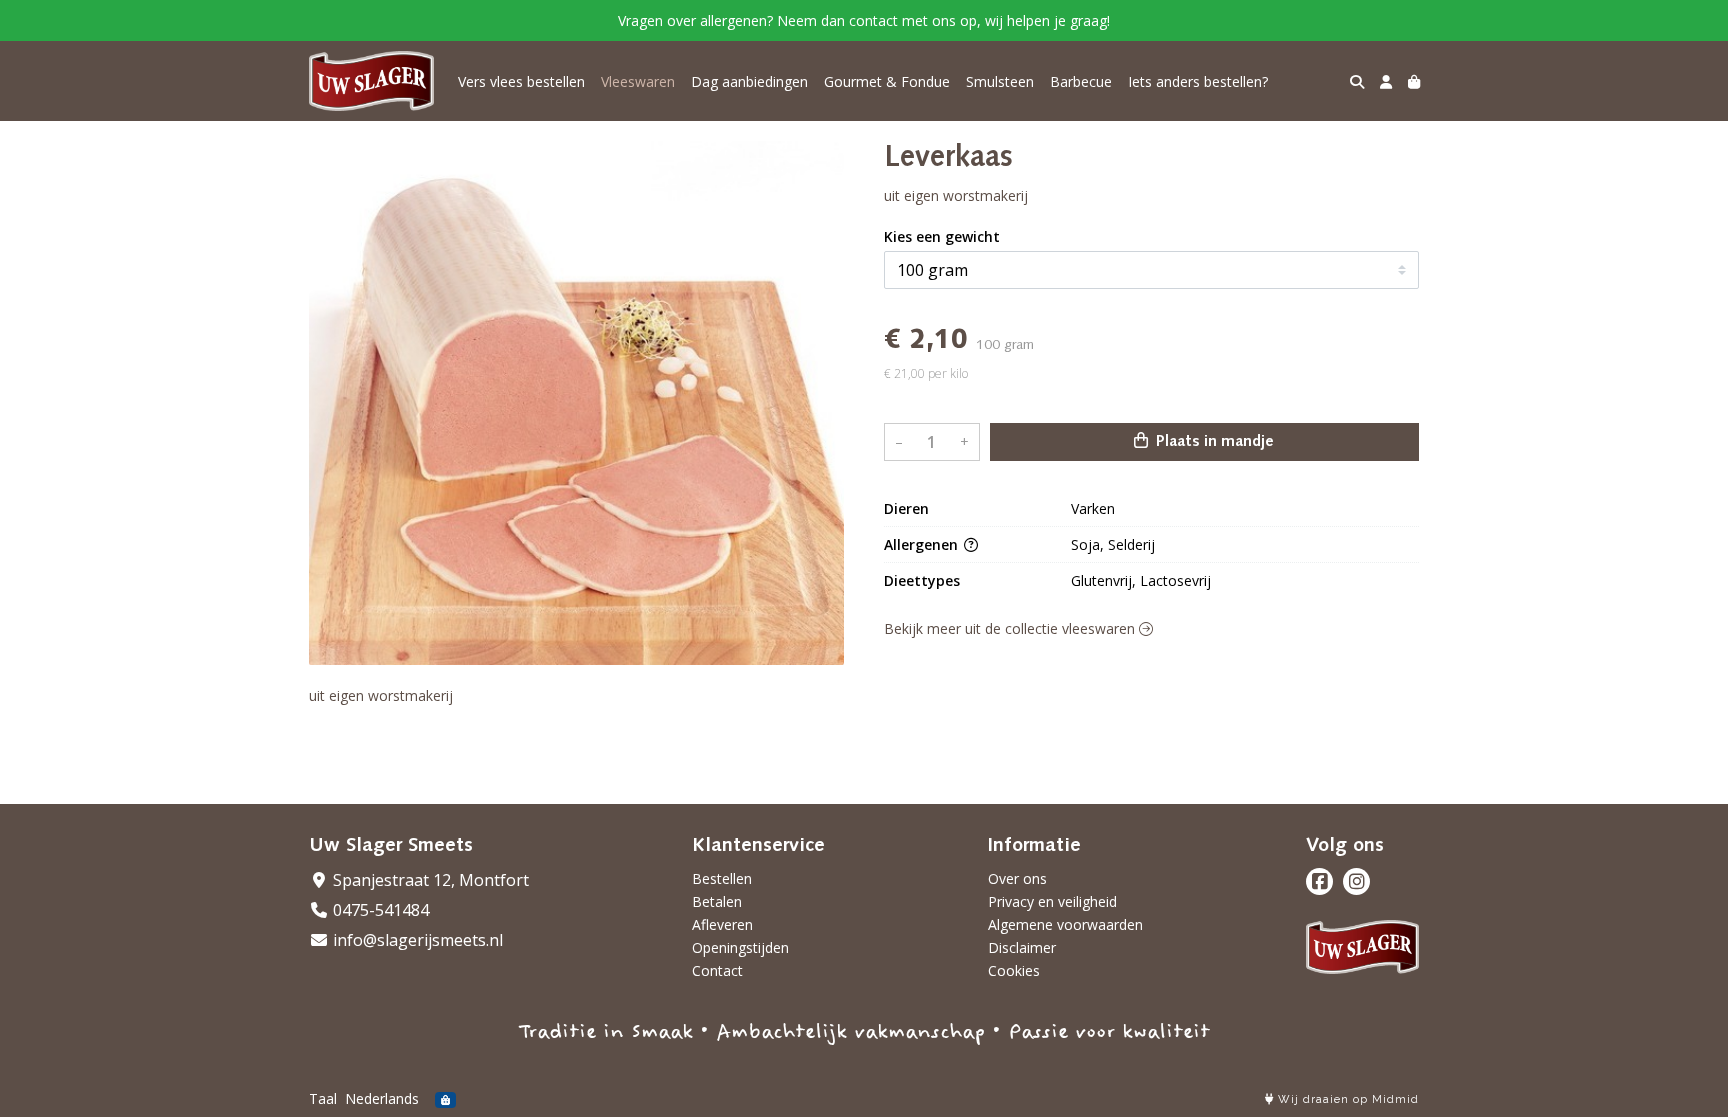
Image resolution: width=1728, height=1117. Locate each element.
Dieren (906, 508)
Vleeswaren (638, 81)
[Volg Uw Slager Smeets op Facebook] (1319, 881)
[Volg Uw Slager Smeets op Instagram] (1356, 881)
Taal (323, 1098)
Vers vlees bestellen (521, 81)
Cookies (1014, 970)
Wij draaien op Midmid (1346, 1099)
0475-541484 (379, 910)
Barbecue (1081, 81)
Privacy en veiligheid (1052, 901)
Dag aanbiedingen (749, 81)
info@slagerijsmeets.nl (416, 940)
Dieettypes (922, 580)
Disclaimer (1022, 947)
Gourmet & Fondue (887, 81)
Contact (717, 970)
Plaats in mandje (1213, 442)
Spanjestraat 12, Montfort (429, 880)
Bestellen (722, 878)
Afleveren (722, 924)
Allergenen (923, 544)
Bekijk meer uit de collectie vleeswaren (1011, 628)
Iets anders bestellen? (1198, 81)
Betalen (717, 901)
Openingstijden (740, 947)
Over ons (1017, 878)
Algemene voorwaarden (1065, 924)
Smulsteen (1000, 81)
